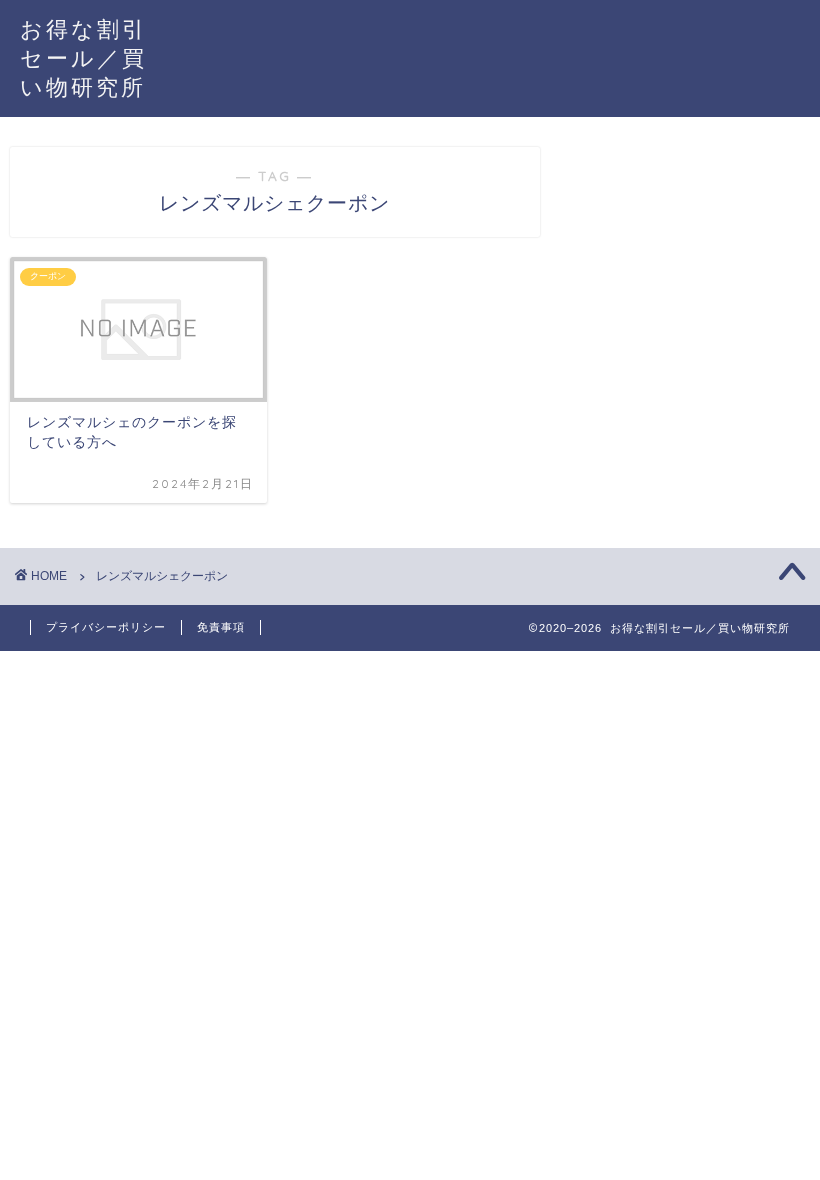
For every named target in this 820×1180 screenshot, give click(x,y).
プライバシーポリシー (106, 627)
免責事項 (221, 627)
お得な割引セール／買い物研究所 (83, 57)
